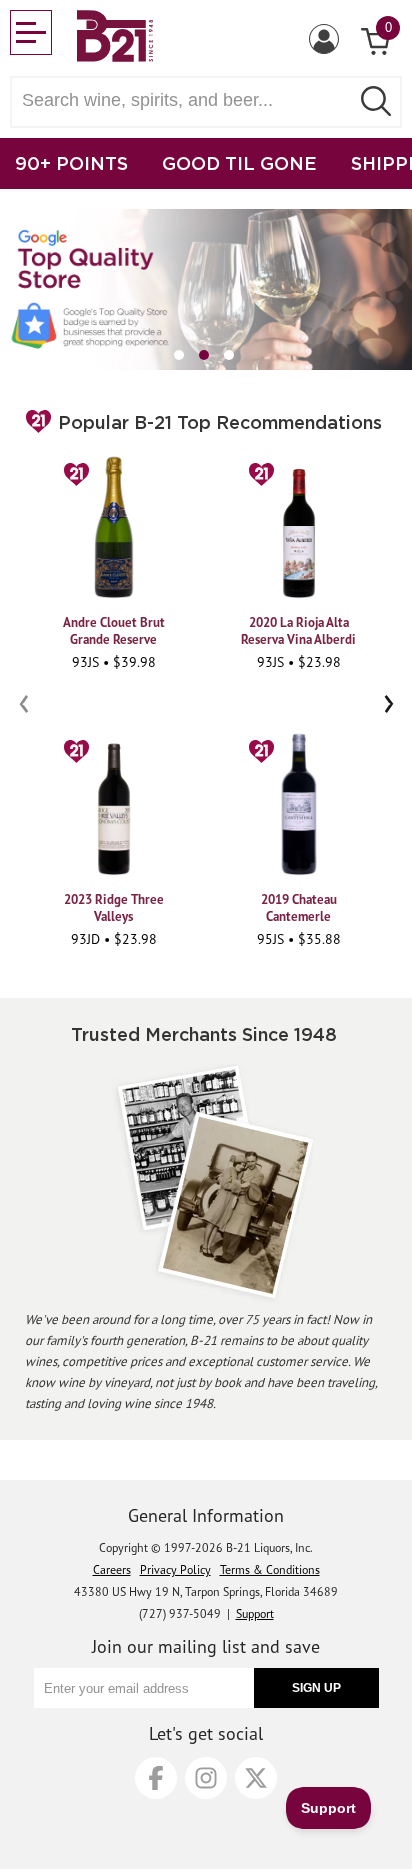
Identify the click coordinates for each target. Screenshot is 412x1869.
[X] (256, 1778)
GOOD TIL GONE (239, 163)
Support (255, 1613)
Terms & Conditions (270, 1569)
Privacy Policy (175, 1569)
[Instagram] (206, 1778)
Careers (112, 1569)
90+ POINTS (71, 163)
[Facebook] (156, 1778)
